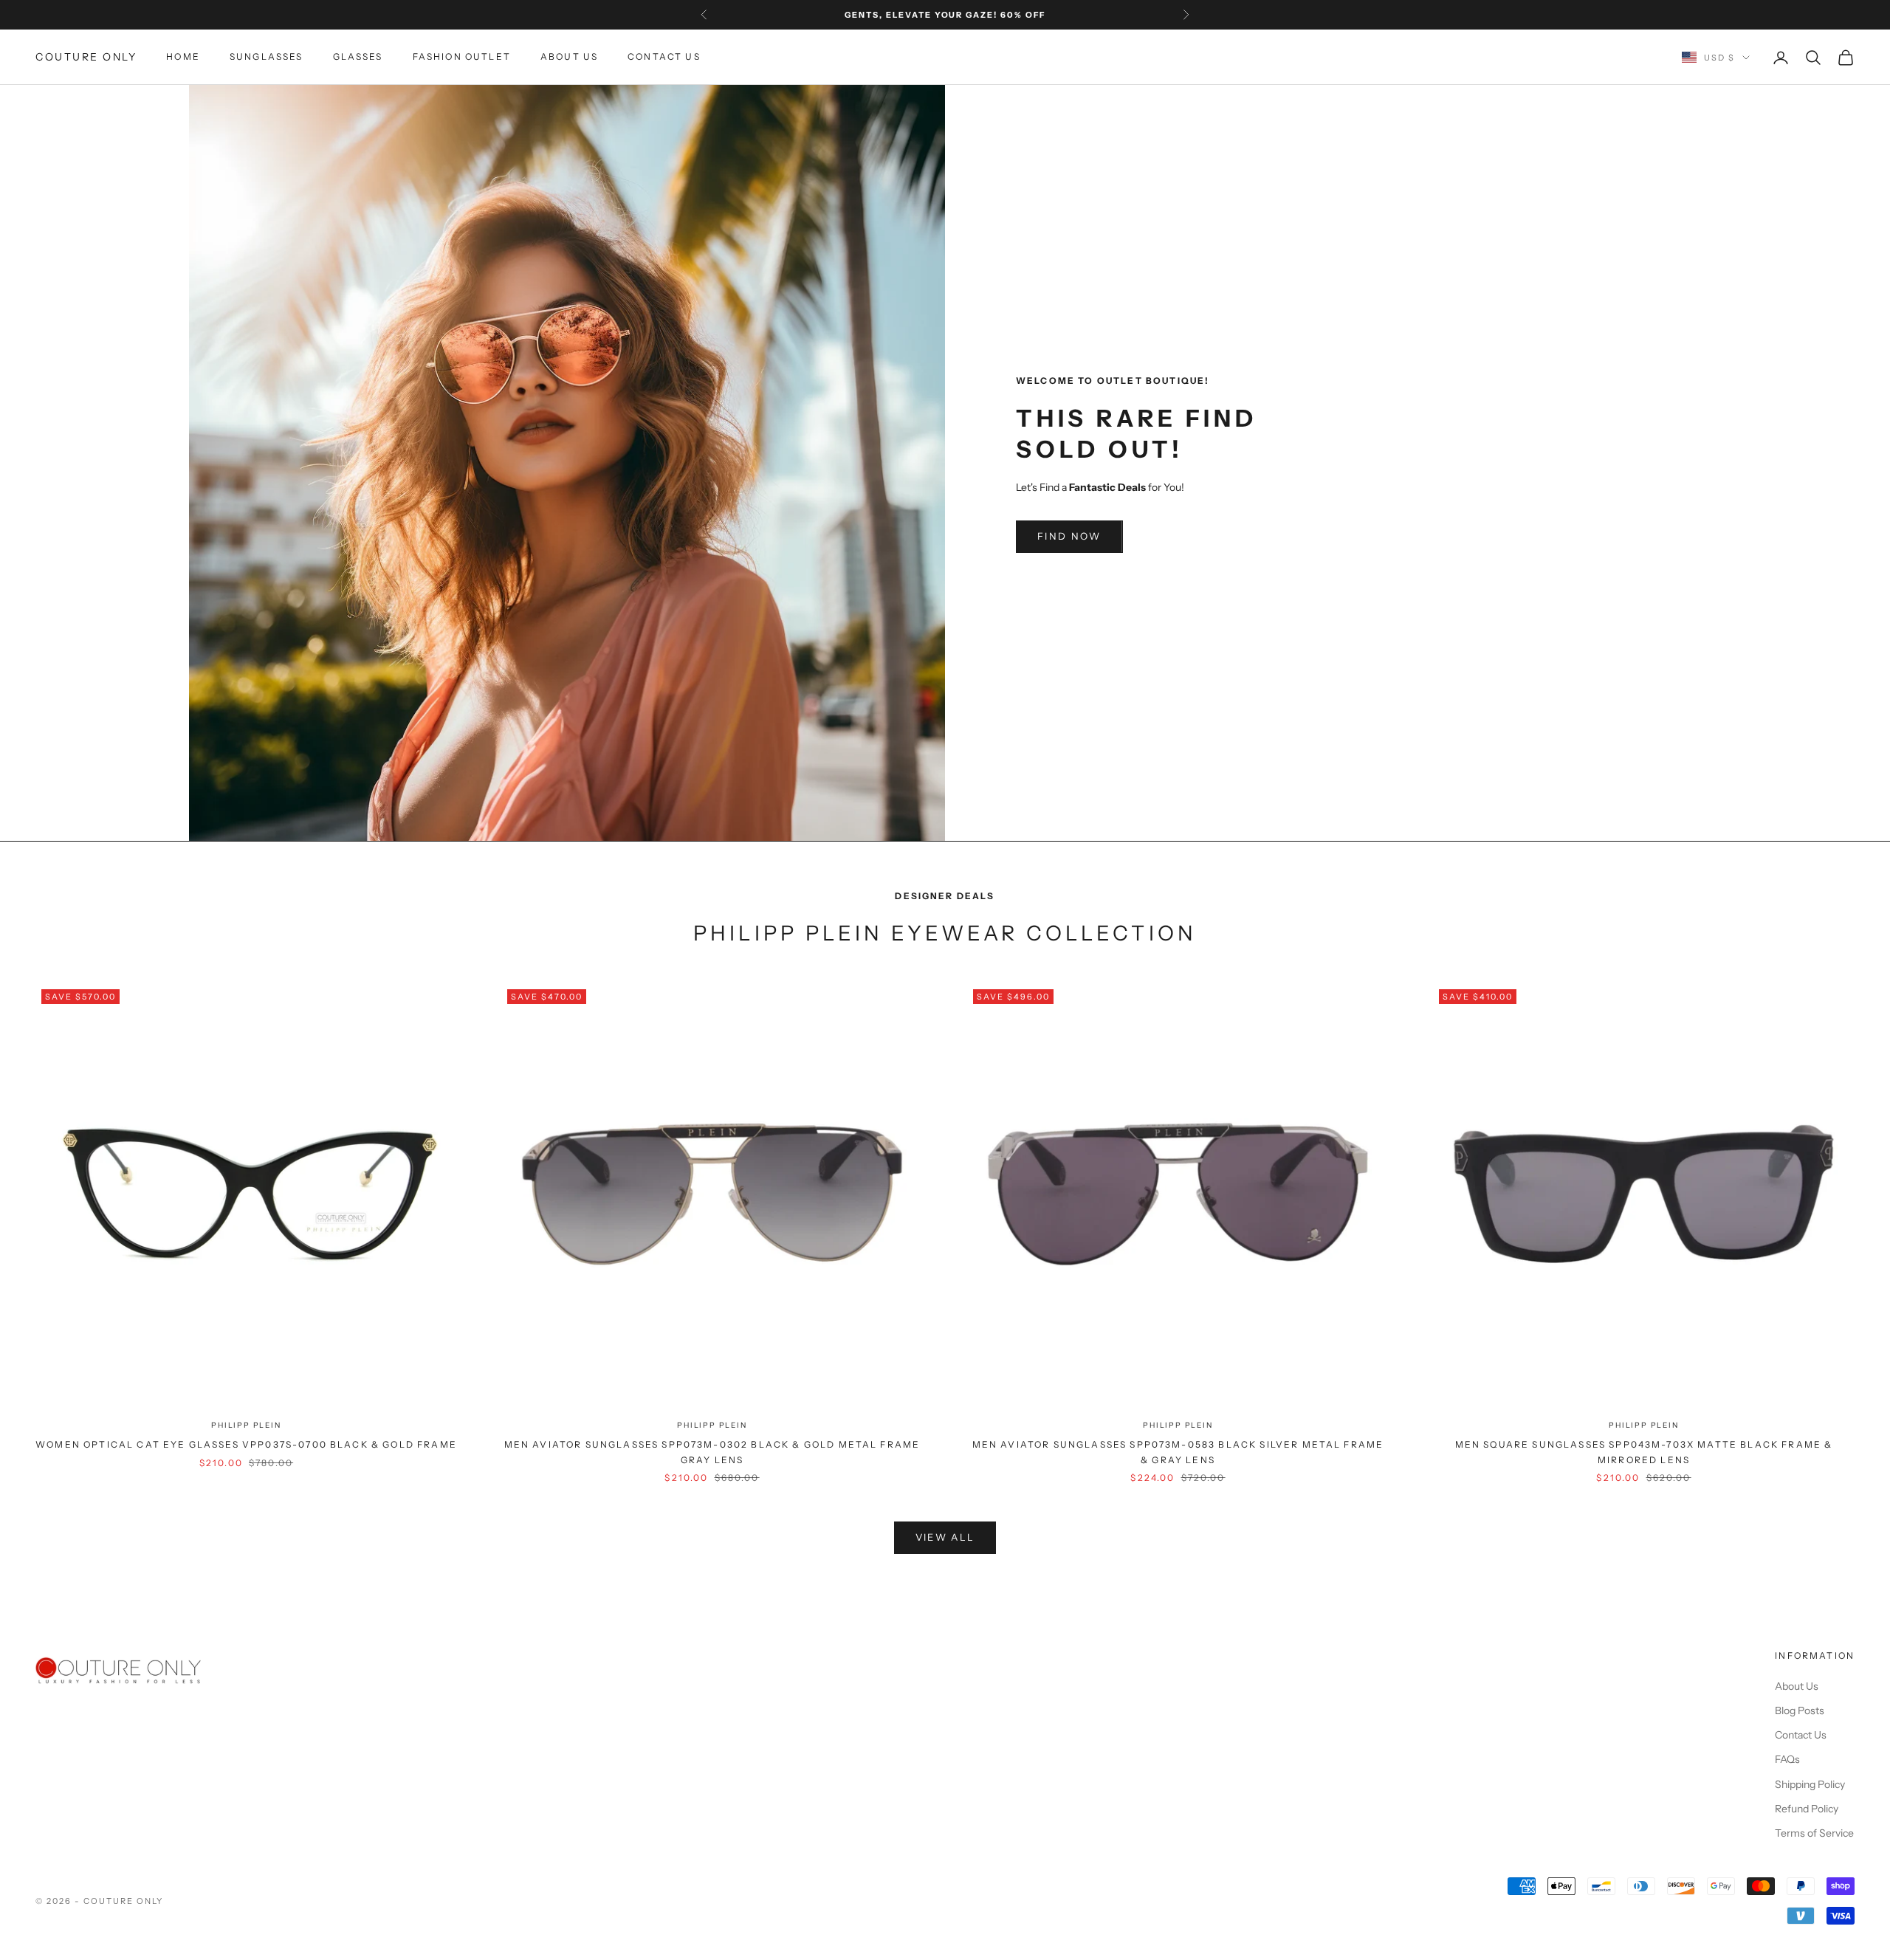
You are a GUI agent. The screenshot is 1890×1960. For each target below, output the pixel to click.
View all (945, 1537)
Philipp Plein (246, 1425)
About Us (569, 57)
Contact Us (664, 57)
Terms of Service (1814, 1833)
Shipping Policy (1810, 1784)
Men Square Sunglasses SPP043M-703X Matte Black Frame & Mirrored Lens (1644, 1452)
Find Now (1069, 536)
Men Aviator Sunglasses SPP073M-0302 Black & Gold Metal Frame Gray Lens (712, 1452)
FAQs (1787, 1759)
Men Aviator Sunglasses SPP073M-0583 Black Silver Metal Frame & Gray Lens (1178, 1452)
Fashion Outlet (462, 57)
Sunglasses (267, 57)
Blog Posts (1800, 1710)
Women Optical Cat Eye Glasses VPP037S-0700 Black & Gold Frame (246, 1444)
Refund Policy (1807, 1809)
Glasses (358, 57)
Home (183, 57)
